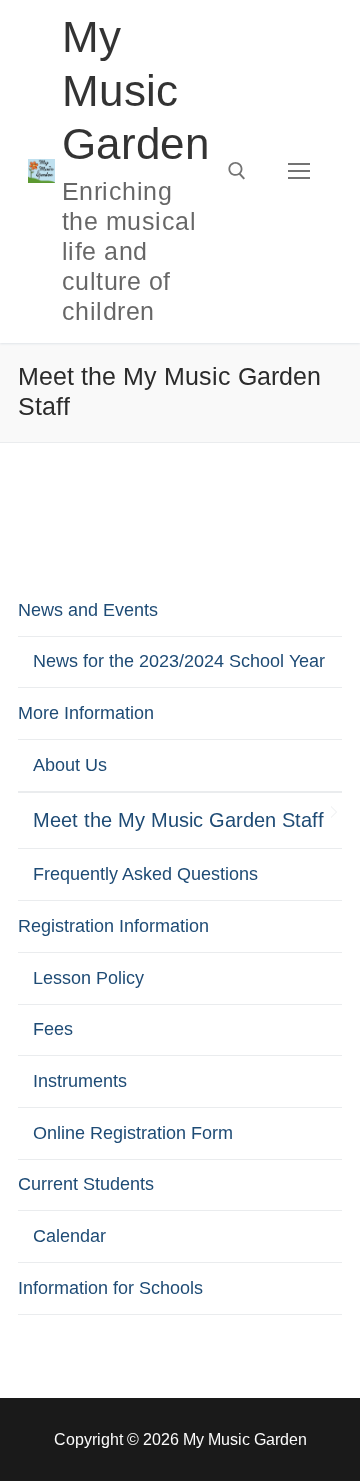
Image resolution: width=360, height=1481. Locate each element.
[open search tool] (237, 171)
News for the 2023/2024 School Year (179, 661)
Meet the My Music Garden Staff (178, 820)
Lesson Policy (88, 978)
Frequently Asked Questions (145, 874)
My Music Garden (135, 90)
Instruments (80, 1081)
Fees (53, 1029)
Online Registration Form (133, 1133)
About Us (70, 765)
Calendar (69, 1236)
